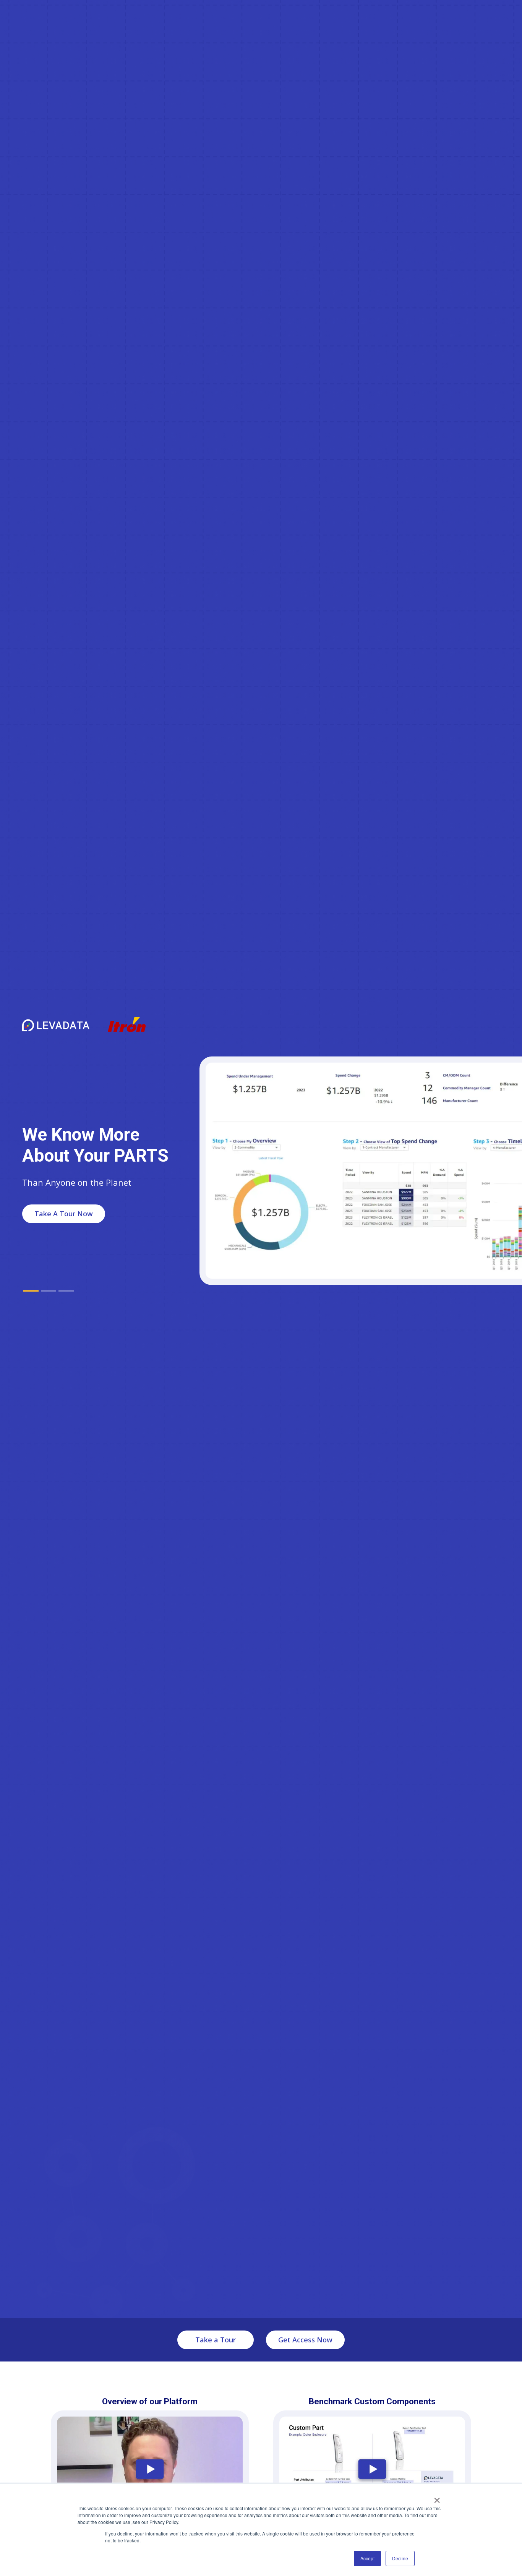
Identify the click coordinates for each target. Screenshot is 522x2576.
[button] (31, 1291)
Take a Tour (216, 2340)
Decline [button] (400, 2558)
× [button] (437, 2498)
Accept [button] (367, 2558)
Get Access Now (305, 2340)
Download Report (63, 1218)
